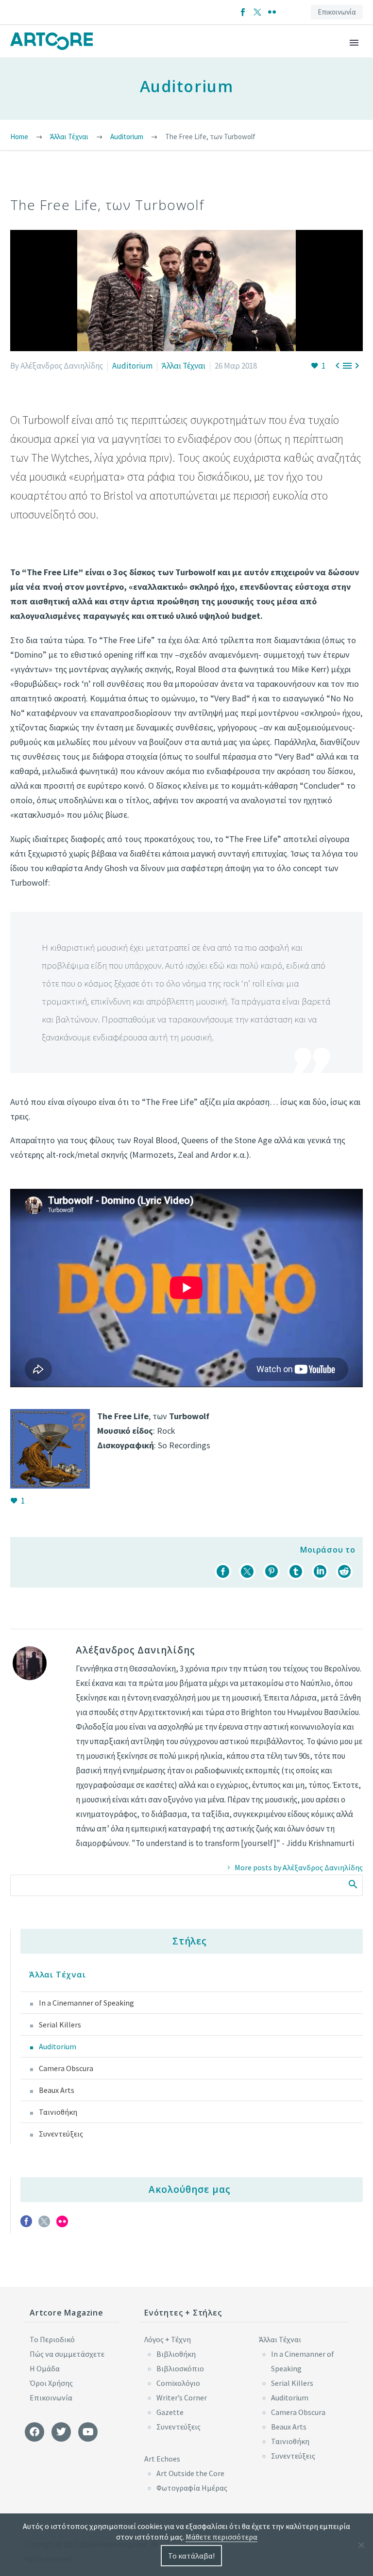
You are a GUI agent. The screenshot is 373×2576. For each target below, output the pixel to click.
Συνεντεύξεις (61, 2134)
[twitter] (44, 2225)
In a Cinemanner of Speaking (86, 2003)
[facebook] (26, 2225)
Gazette (170, 2412)
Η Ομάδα (45, 2368)
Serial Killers (60, 2025)
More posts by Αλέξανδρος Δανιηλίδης (299, 1867)
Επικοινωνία (337, 12)
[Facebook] (243, 12)
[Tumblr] (296, 1572)
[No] (361, 2545)
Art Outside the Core (190, 2473)
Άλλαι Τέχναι (184, 366)
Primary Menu (354, 43)
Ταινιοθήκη (58, 2112)
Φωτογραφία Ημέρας (192, 2488)
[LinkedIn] (320, 1572)
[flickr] (62, 2225)
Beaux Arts (57, 2090)
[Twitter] (257, 12)
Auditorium (132, 366)
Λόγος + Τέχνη (168, 2339)
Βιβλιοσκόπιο (180, 2368)
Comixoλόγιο (178, 2383)
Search (352, 1884)
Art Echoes (162, 2459)
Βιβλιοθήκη (176, 2354)
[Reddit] (344, 1572)
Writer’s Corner (182, 2398)
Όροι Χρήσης (51, 2383)
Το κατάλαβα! (191, 2556)
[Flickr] (272, 12)
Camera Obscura (66, 2068)
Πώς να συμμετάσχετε (67, 2354)
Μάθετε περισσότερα (221, 2537)
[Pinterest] (271, 1572)
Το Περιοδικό (52, 2339)
